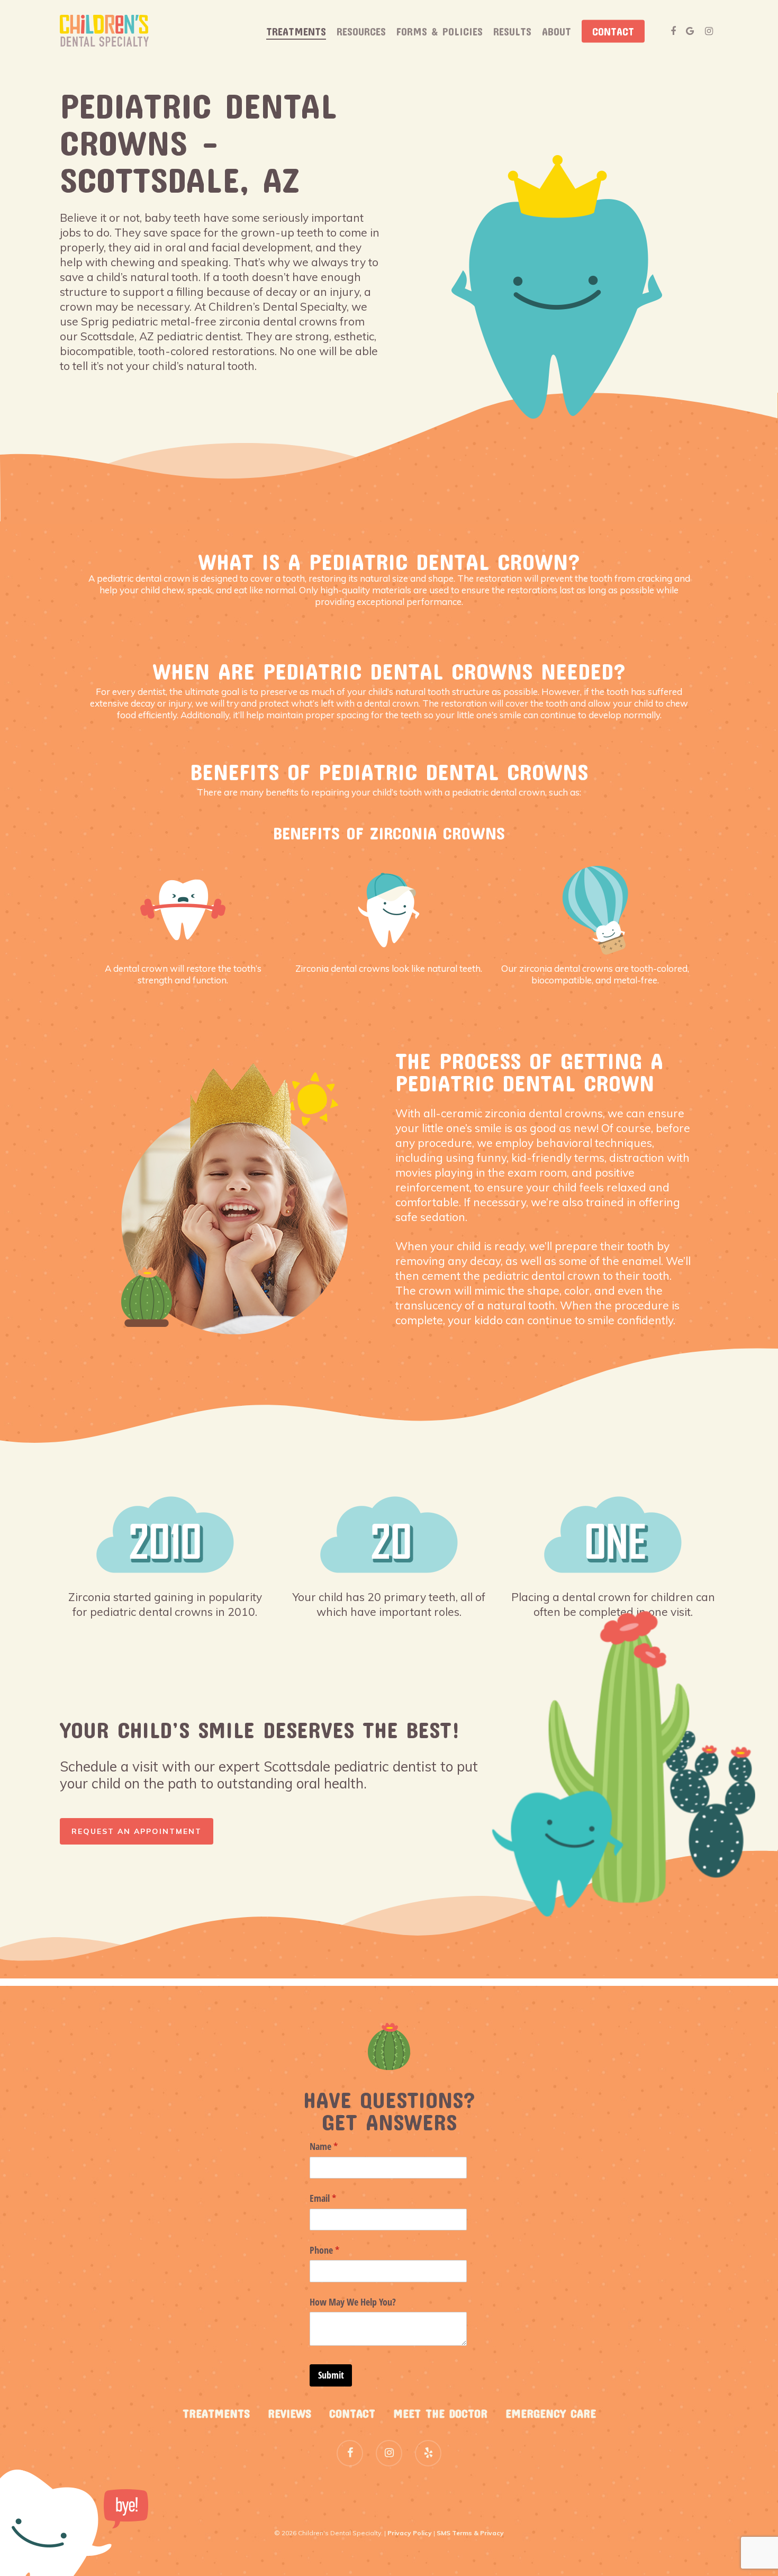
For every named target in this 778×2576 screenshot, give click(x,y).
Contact (613, 31)
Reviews (290, 2413)
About (557, 31)
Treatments (296, 31)
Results (512, 31)
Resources (361, 31)
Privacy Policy (410, 2533)
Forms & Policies (440, 31)
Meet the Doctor (440, 2413)
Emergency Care (551, 2413)
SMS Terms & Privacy (470, 2533)
